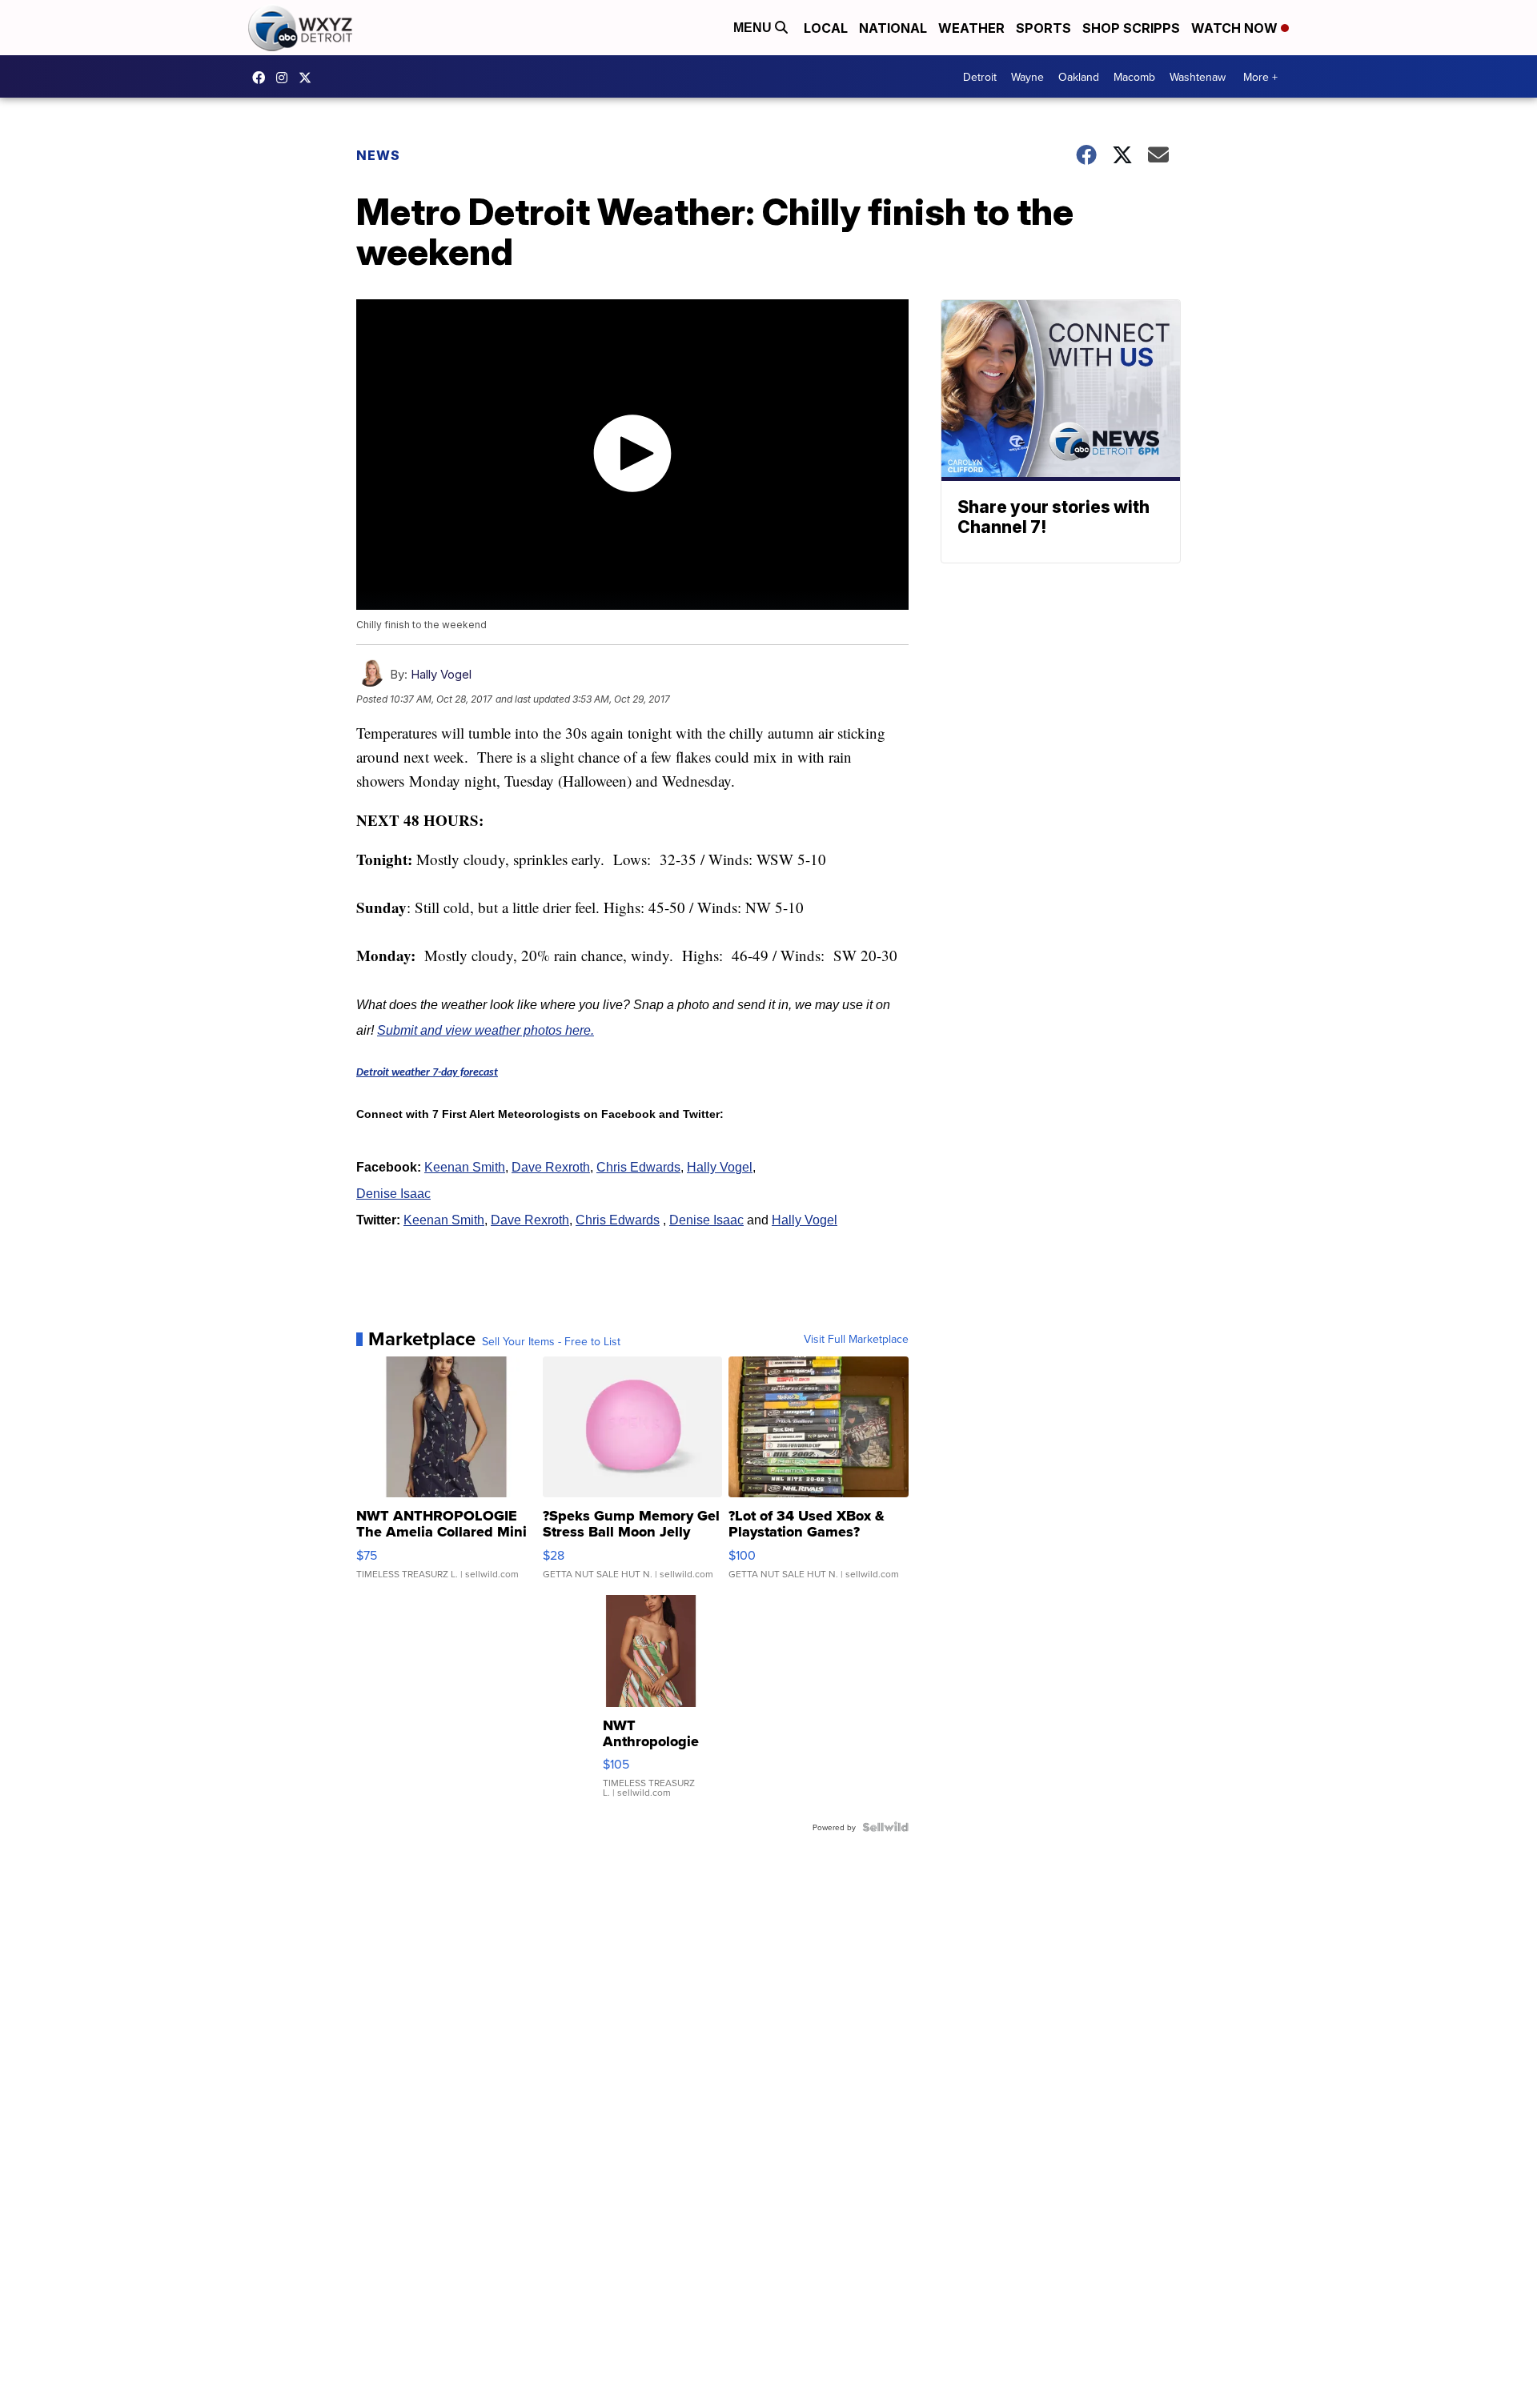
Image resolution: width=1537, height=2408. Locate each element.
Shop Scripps (1131, 28)
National (893, 28)
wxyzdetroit (263, 78)
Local (826, 28)
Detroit (980, 77)
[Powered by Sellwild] (885, 1827)
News (378, 155)
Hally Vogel (441, 674)
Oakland (1079, 77)
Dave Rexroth (551, 1167)
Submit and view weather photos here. (486, 1030)
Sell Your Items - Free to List (551, 1341)
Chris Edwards (638, 1167)
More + (1260, 77)
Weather (971, 28)
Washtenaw (1198, 77)
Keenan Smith (465, 1167)
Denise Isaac (393, 1194)
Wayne (1027, 77)
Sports (1043, 28)
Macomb (1134, 77)
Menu (754, 28)
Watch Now (1236, 28)
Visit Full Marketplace (856, 1339)
